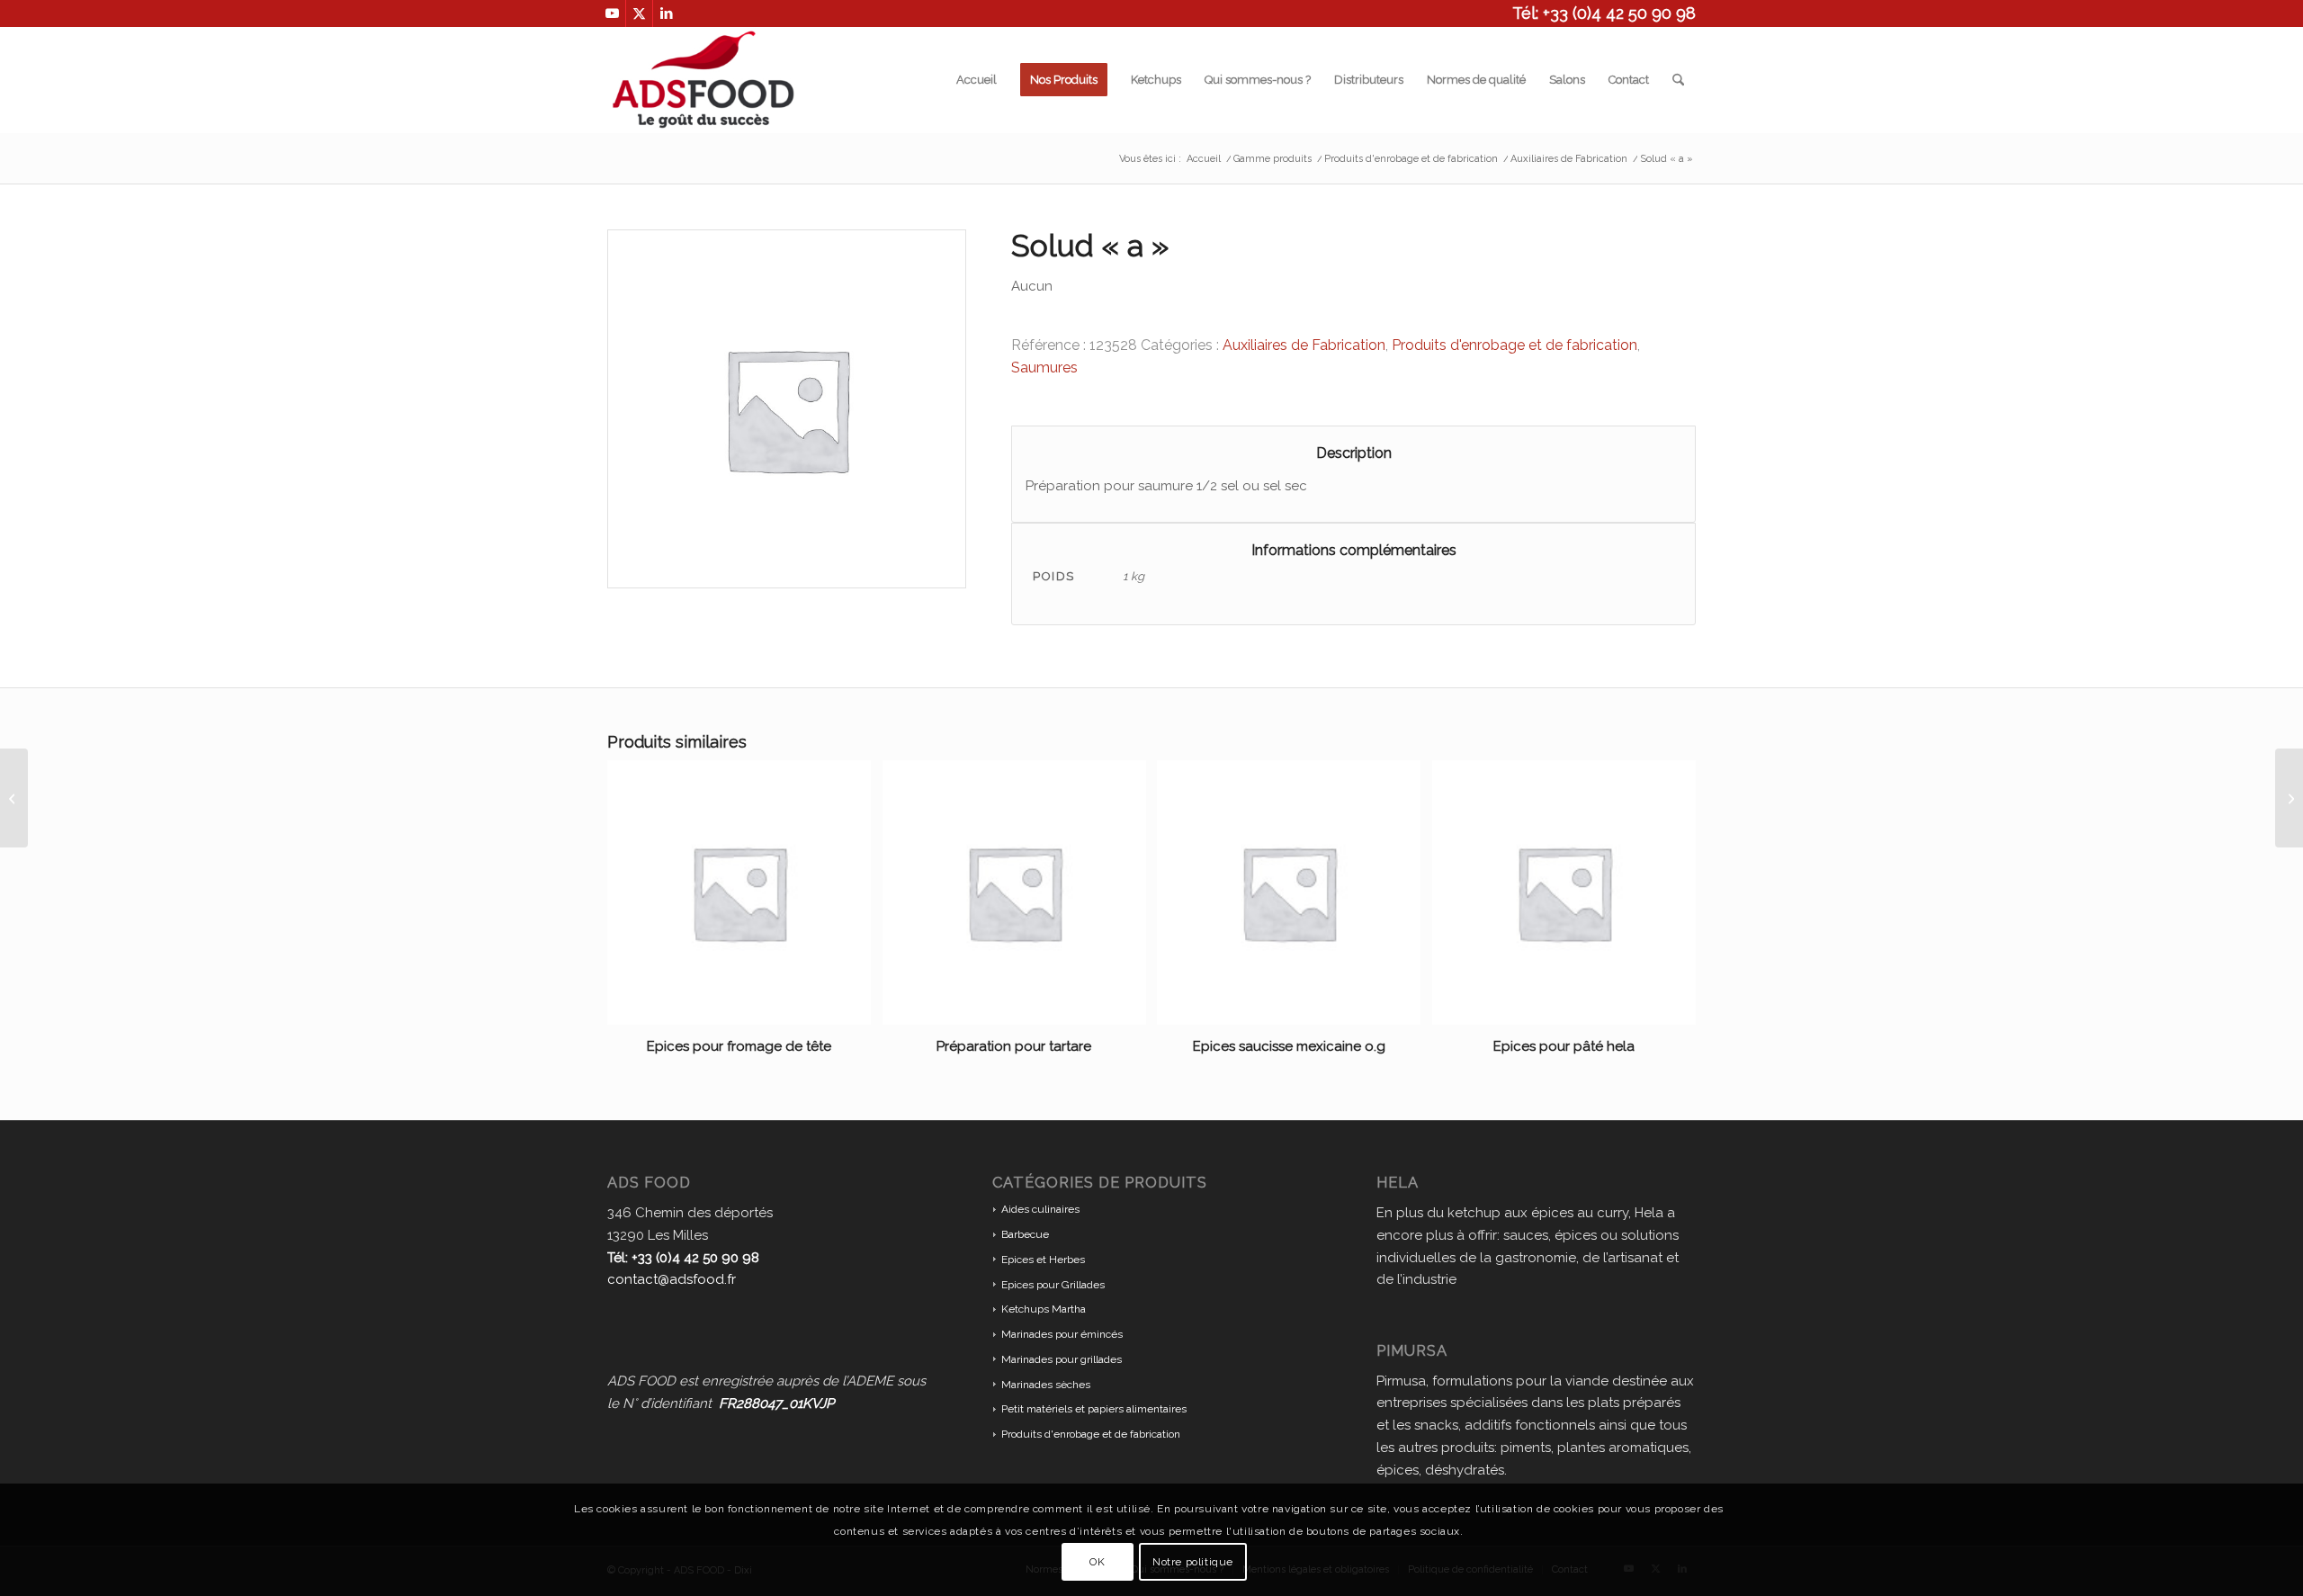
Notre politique (1193, 1562)
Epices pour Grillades (1053, 1285)
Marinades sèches (1046, 1385)
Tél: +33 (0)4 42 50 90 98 (1604, 13)
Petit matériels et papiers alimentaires (1094, 1409)
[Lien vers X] (639, 13)
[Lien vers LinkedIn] (667, 13)
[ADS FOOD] (703, 80)
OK (1097, 1562)
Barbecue (1025, 1234)
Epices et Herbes (1043, 1260)
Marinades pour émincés (1062, 1334)
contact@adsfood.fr (672, 1279)
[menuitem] (977, 80)
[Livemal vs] (14, 798)
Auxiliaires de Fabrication (1304, 345)
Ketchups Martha (1044, 1309)
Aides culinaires (1040, 1209)
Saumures (1044, 368)
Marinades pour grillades (1062, 1359)
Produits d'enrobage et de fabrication (1514, 345)
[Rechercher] (1678, 80)
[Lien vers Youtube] (612, 13)
